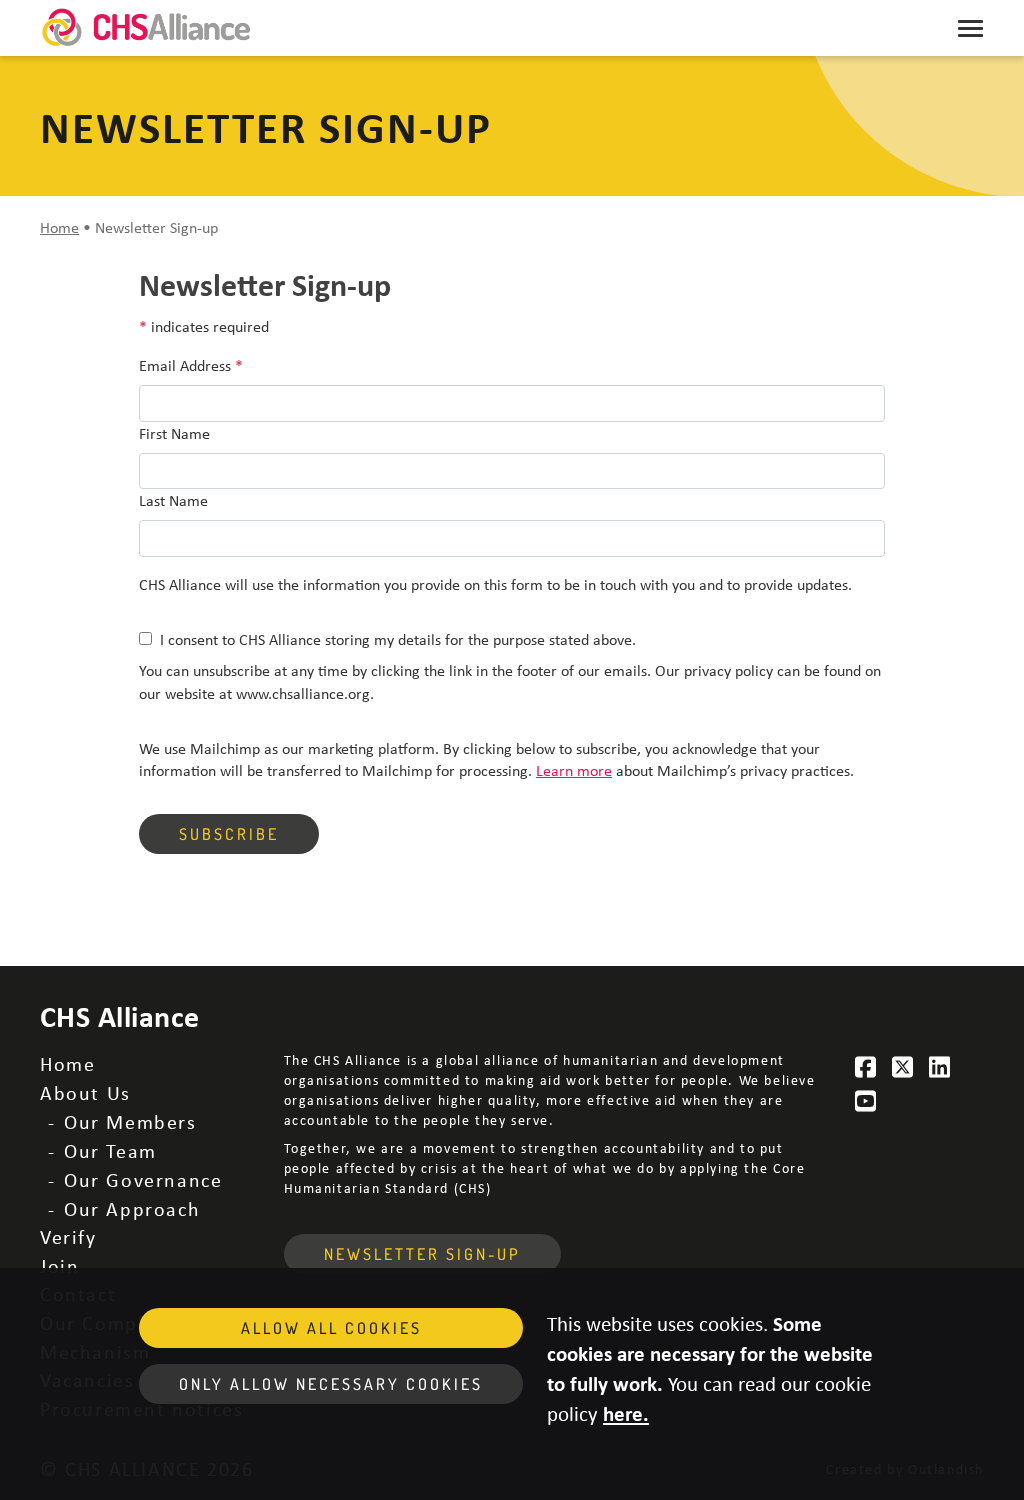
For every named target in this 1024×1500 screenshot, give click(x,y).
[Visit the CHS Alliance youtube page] (867, 1101)
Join (59, 1265)
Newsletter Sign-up (422, 1254)
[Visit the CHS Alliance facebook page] (867, 1067)
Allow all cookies (331, 1328)
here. (626, 1413)
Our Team (110, 1150)
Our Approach (132, 1208)
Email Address (191, 365)
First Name (174, 433)
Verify (68, 1236)
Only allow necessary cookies (331, 1384)
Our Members (130, 1121)
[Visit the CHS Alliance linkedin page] (940, 1067)
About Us (85, 1092)
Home (59, 227)
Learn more (574, 770)
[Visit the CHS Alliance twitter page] (903, 1067)
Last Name (173, 500)
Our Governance (143, 1179)
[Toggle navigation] (970, 28)
